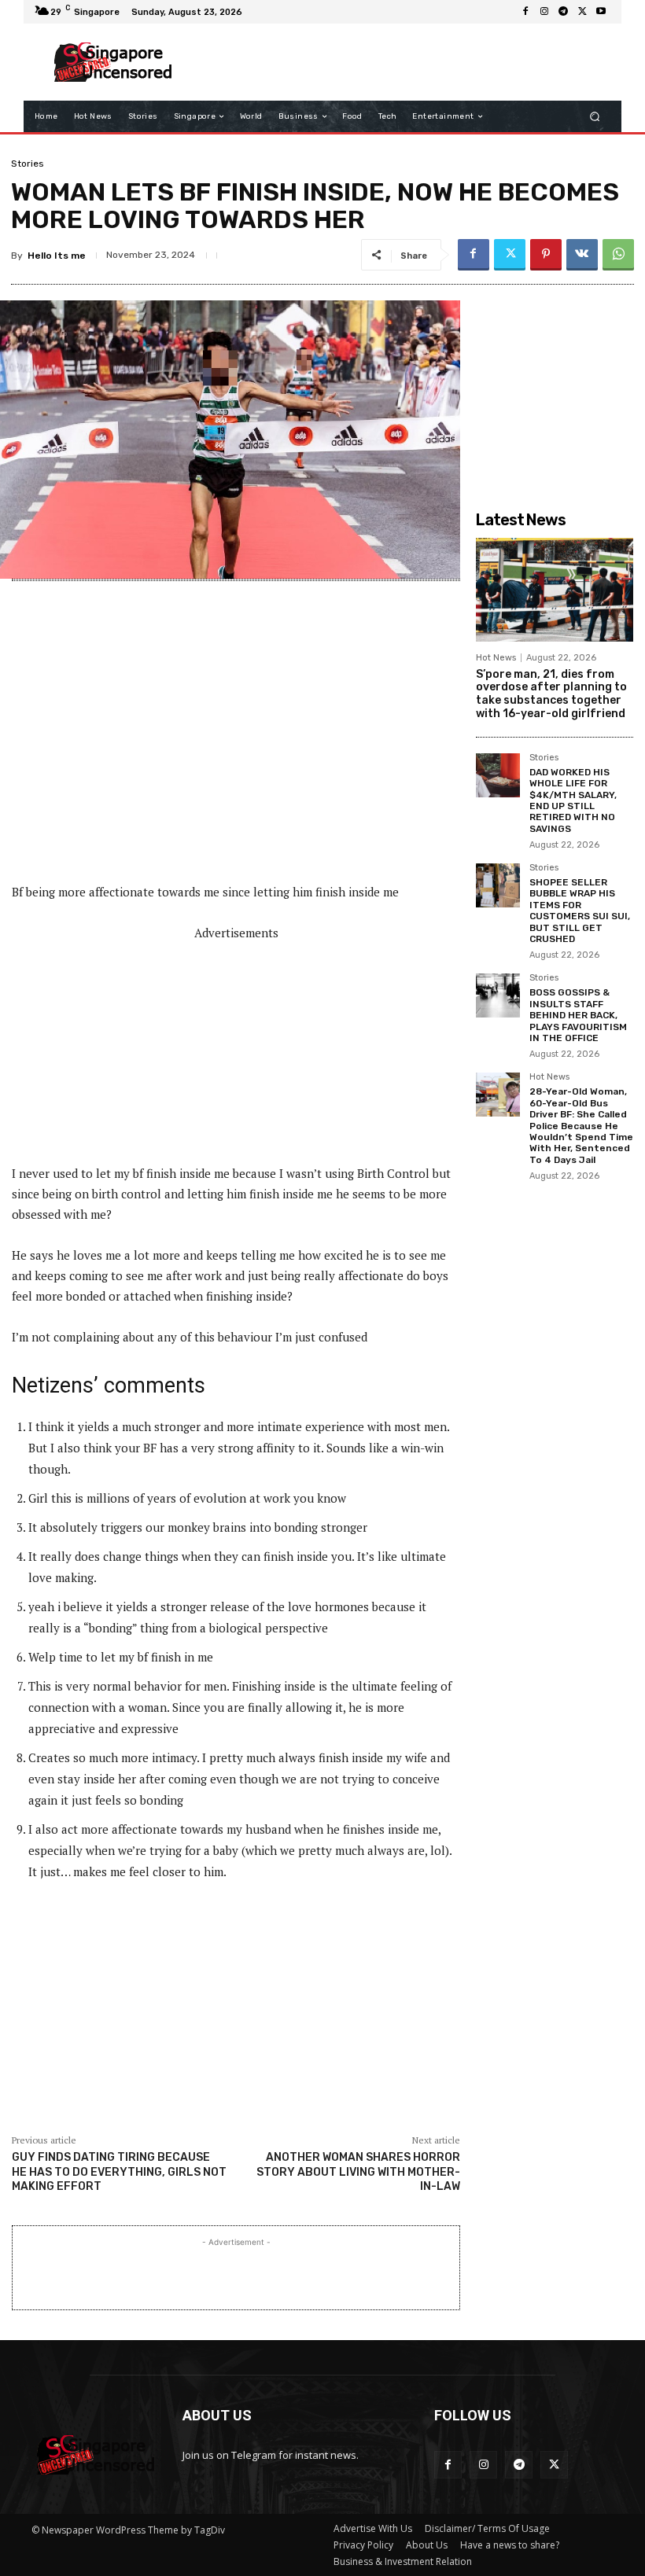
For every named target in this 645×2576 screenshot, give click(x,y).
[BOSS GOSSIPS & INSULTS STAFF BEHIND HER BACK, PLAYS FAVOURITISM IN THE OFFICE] (498, 995)
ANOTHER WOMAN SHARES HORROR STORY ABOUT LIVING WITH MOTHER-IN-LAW (358, 2171)
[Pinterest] (546, 255)
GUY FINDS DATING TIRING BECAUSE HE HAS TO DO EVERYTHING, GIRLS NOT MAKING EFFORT (119, 2171)
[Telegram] (563, 12)
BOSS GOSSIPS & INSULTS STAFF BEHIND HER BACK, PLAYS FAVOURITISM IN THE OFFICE (578, 1015)
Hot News (496, 658)
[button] (595, 117)
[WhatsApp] (618, 255)
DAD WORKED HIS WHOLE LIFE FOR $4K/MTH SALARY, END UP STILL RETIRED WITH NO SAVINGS (573, 800)
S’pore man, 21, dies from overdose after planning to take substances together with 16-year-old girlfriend (551, 694)
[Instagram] (544, 12)
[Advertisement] (396, 62)
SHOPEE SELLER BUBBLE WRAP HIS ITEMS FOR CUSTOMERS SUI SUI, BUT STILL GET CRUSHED (580, 911)
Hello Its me (57, 256)
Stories (28, 164)
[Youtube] (601, 12)
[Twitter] (582, 12)
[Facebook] (525, 12)
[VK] (582, 255)
